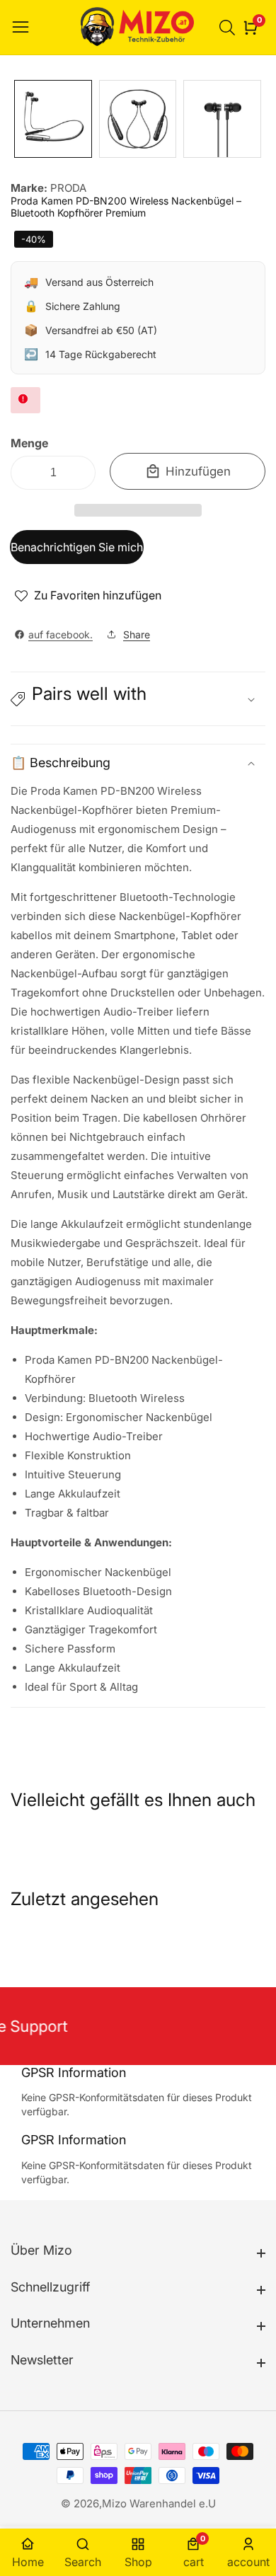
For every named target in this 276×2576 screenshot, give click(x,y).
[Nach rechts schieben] (255, 119)
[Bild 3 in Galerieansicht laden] (222, 119)
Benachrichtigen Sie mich (77, 547)
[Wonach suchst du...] (229, 28)
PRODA (68, 188)
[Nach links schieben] (21, 119)
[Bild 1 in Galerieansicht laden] (53, 119)
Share (137, 634)
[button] (138, 510)
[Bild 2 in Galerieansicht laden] (138, 119)
